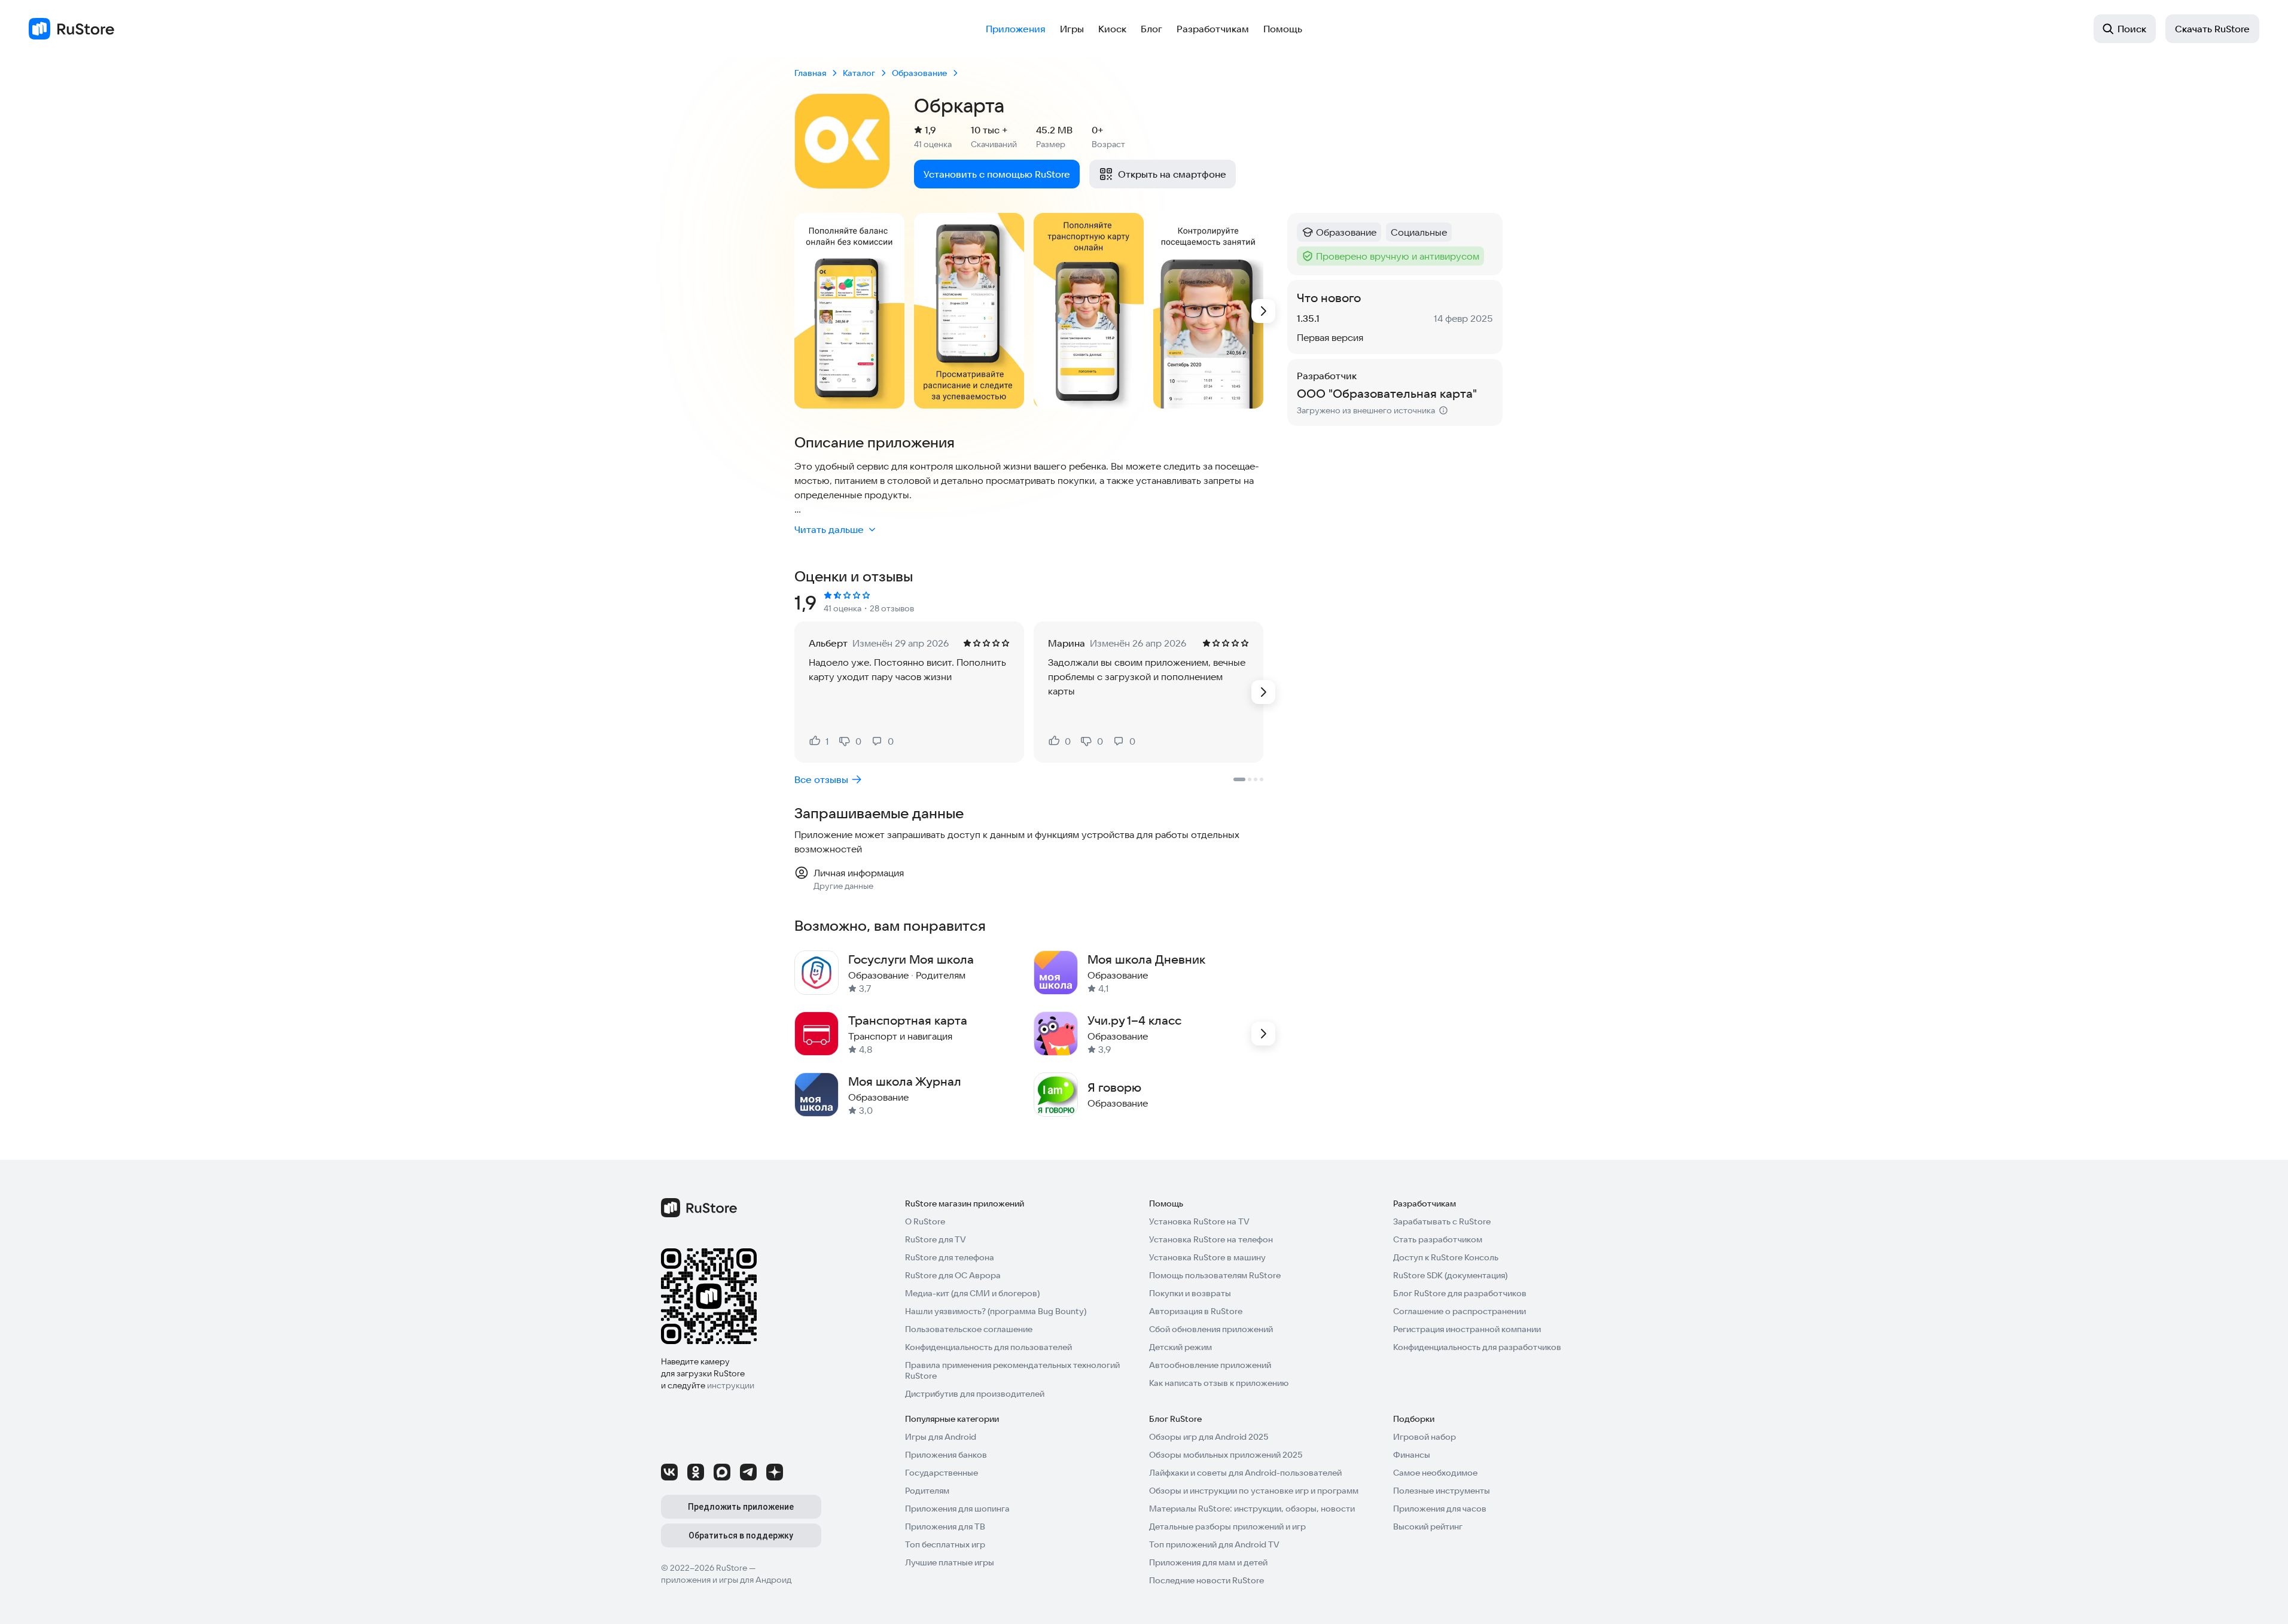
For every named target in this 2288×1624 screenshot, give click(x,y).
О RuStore (925, 1221)
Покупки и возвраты (1190, 1293)
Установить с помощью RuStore (997, 174)
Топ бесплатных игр (945, 1544)
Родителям (927, 1491)
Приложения (1016, 29)
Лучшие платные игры (950, 1562)
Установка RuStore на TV (1199, 1221)
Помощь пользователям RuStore (1215, 1275)
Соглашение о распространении (1460, 1311)
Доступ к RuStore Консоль (1446, 1257)
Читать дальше (829, 529)
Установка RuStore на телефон (1211, 1239)
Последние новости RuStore (1207, 1580)
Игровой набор (1425, 1437)
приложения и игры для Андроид (726, 1580)
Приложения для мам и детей (1208, 1562)
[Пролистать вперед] (1263, 311)
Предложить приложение (741, 1507)
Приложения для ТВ (945, 1527)
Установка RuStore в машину (1207, 1257)
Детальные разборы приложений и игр (1227, 1527)
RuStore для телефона (950, 1257)
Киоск (1112, 29)
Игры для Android (941, 1437)
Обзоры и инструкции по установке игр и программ (1254, 1491)
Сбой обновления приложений (1211, 1329)
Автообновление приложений (1210, 1365)
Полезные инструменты (1442, 1491)
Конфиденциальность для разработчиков (1477, 1347)
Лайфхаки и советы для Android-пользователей (1245, 1473)
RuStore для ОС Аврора (953, 1275)
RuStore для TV (936, 1239)
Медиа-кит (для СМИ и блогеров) (972, 1293)
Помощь (1283, 29)
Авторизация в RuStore (1196, 1311)
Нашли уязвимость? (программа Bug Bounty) (996, 1311)
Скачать (2212, 29)
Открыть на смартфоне (1172, 174)
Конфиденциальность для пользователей (988, 1347)
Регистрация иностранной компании (1467, 1329)
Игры (1072, 29)
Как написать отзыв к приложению (1219, 1383)
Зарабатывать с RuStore (1442, 1221)
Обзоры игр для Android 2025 (1209, 1437)
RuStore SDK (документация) (1450, 1275)
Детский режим (1180, 1347)
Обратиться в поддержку (741, 1535)
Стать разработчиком (1438, 1239)
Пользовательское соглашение (969, 1329)
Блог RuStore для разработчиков (1460, 1293)
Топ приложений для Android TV (1214, 1544)
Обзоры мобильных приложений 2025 (1226, 1455)
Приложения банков (946, 1455)
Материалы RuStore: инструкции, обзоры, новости (1252, 1509)
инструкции (731, 1385)
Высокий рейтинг (1428, 1527)
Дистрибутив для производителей (975, 1394)
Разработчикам (1213, 29)
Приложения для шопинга (957, 1509)
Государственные (942, 1473)
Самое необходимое (1435, 1473)
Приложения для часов (1440, 1509)
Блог (1151, 29)
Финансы (1412, 1455)
